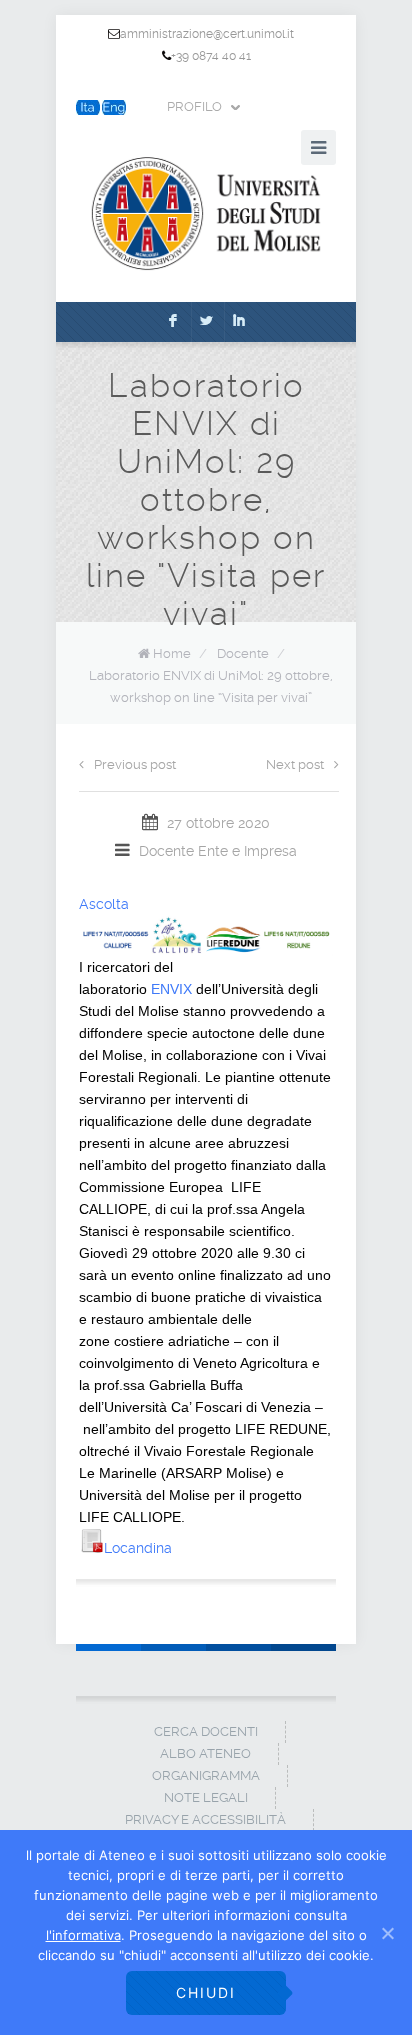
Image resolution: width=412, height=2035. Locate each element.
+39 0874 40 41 (211, 56)
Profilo (194, 106)
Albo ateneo (205, 1753)
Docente (243, 653)
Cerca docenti (206, 1731)
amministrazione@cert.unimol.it (207, 34)
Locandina (138, 1548)
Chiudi (206, 1992)
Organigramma (206, 1775)
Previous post (135, 764)
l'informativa (83, 1935)
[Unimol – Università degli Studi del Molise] (206, 213)
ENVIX (171, 989)
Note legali (206, 1797)
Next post (295, 764)
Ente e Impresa (247, 851)
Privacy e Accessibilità (205, 1819)
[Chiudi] (387, 1933)
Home (172, 653)
